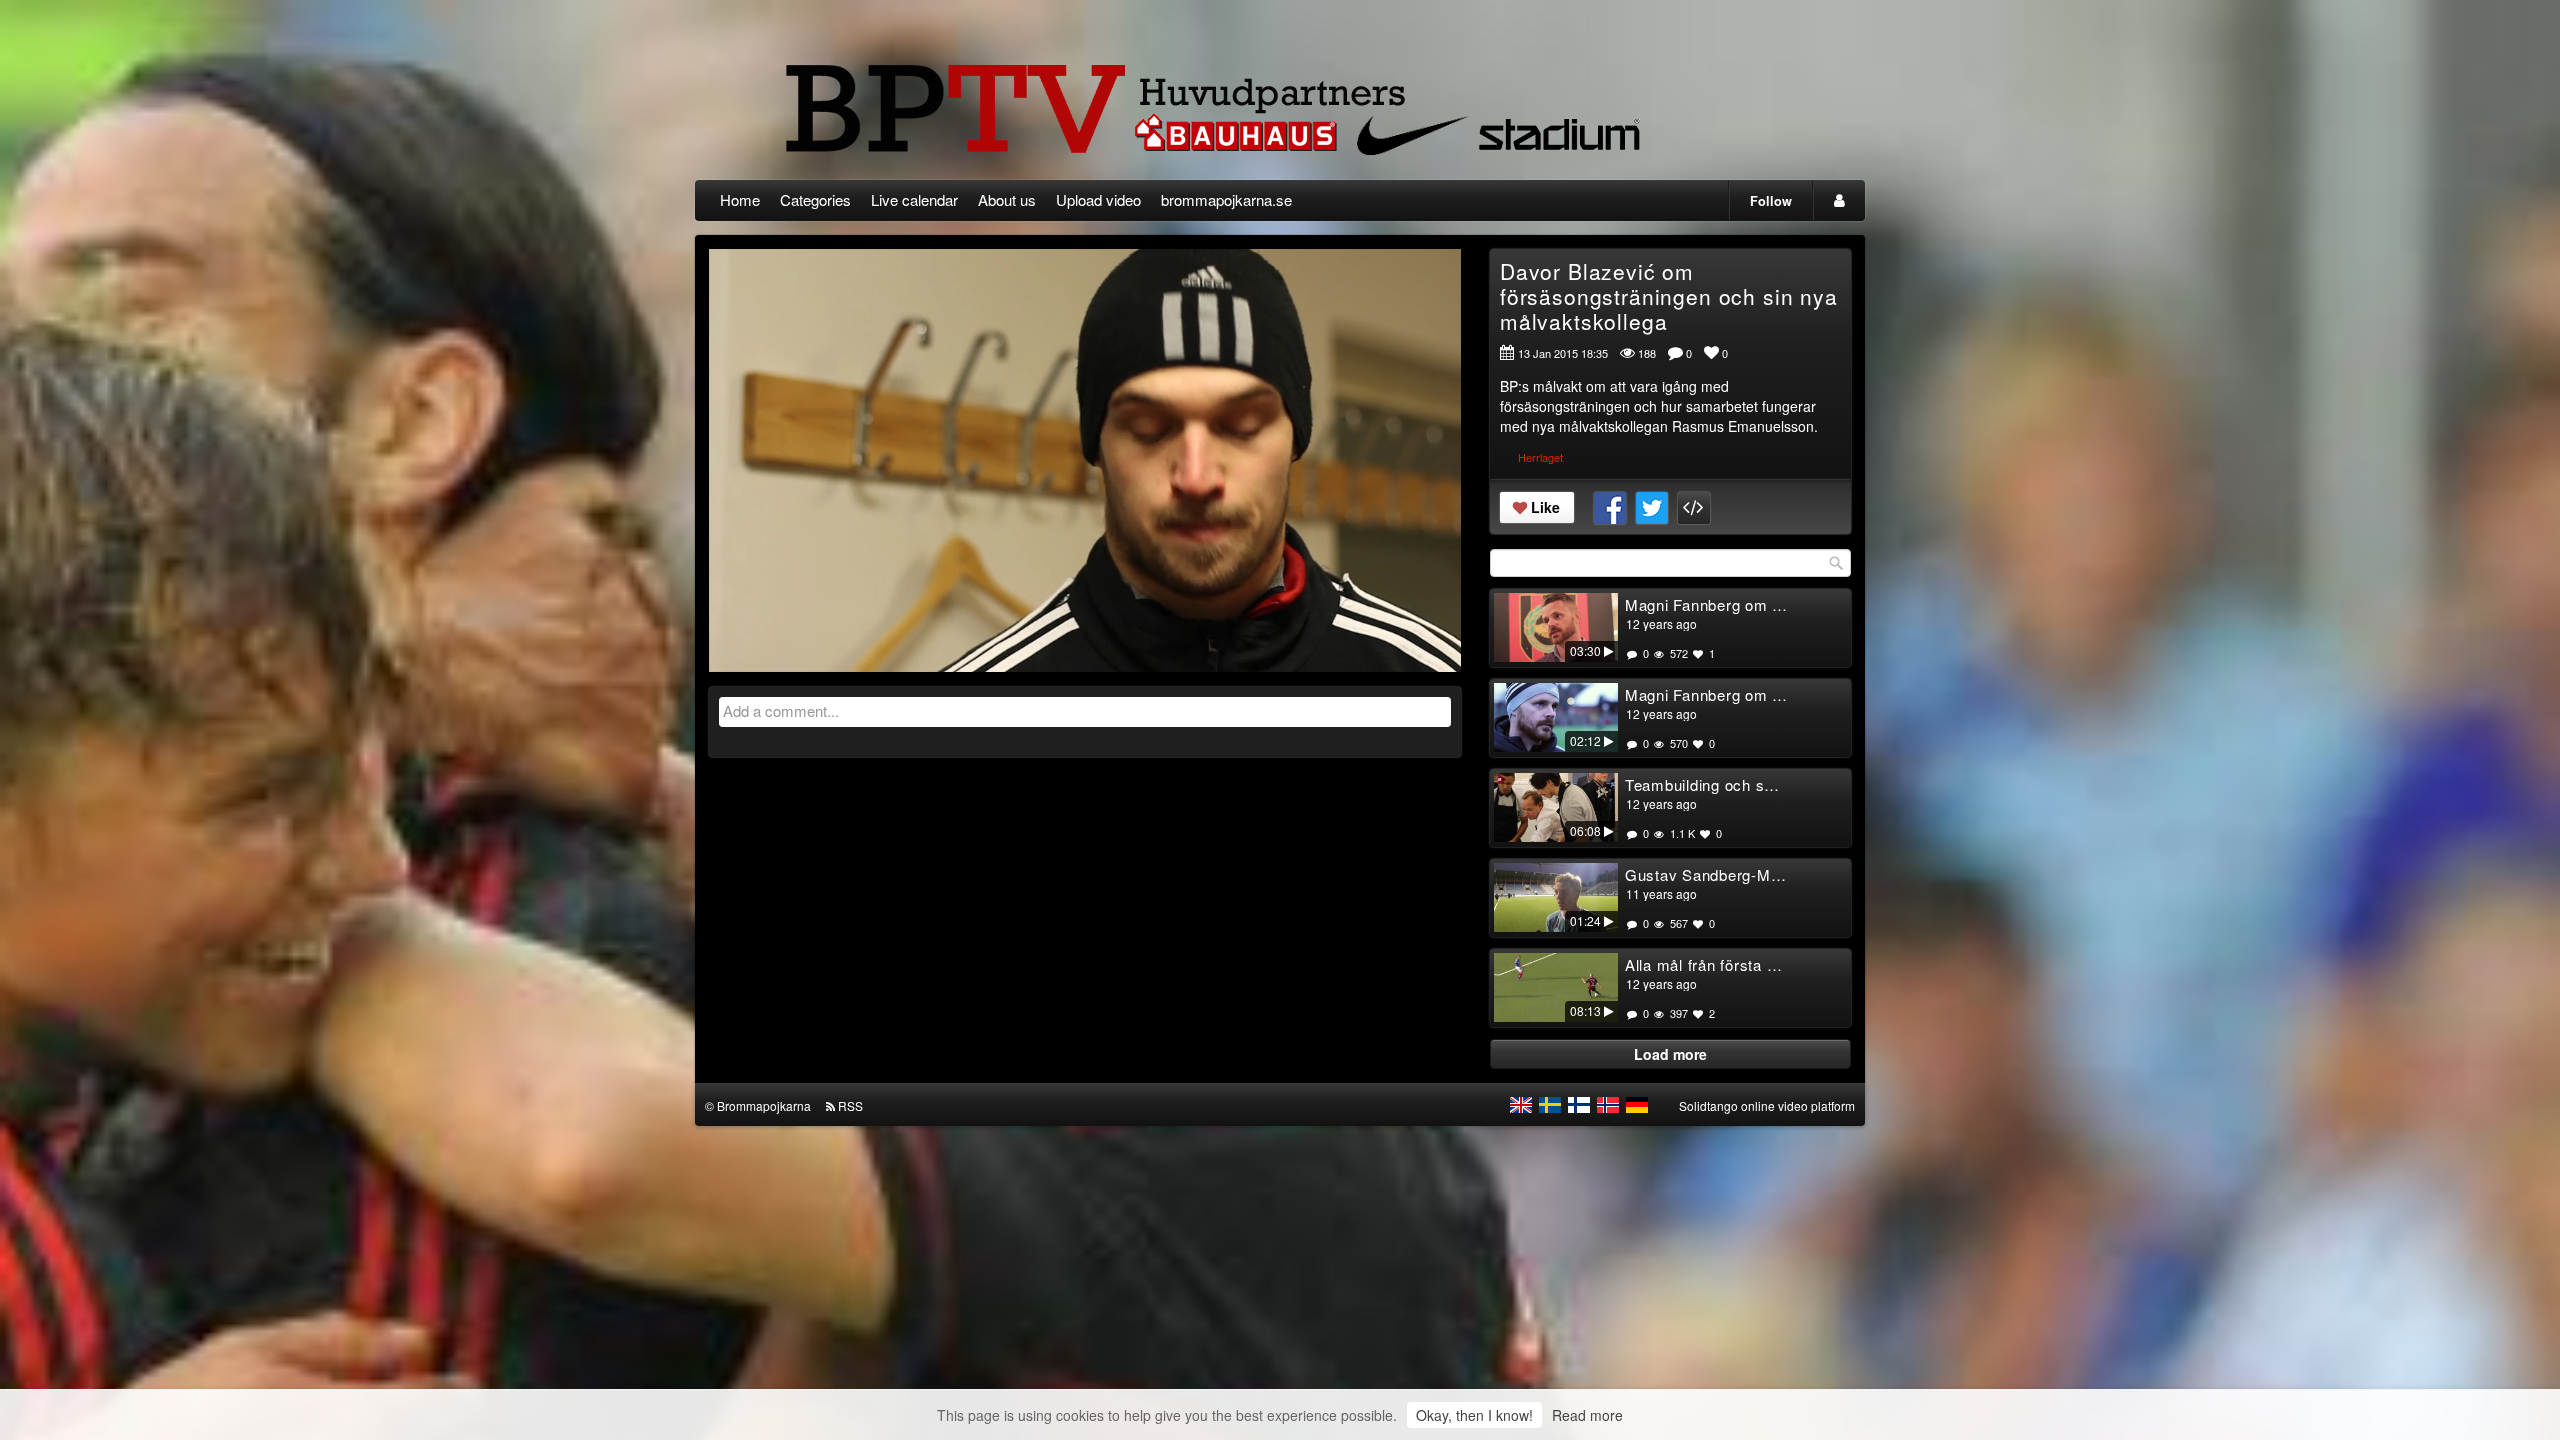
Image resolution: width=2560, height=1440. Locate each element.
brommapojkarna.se (1226, 199)
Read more (1587, 1415)
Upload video (1098, 199)
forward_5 (1209, 445)
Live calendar (914, 199)
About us (1007, 199)
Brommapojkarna (764, 1105)
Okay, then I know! (1474, 1415)
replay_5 (961, 445)
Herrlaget (1540, 457)
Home (740, 199)
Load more (1670, 1054)
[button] (737, 648)
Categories (815, 199)
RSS (850, 1105)
